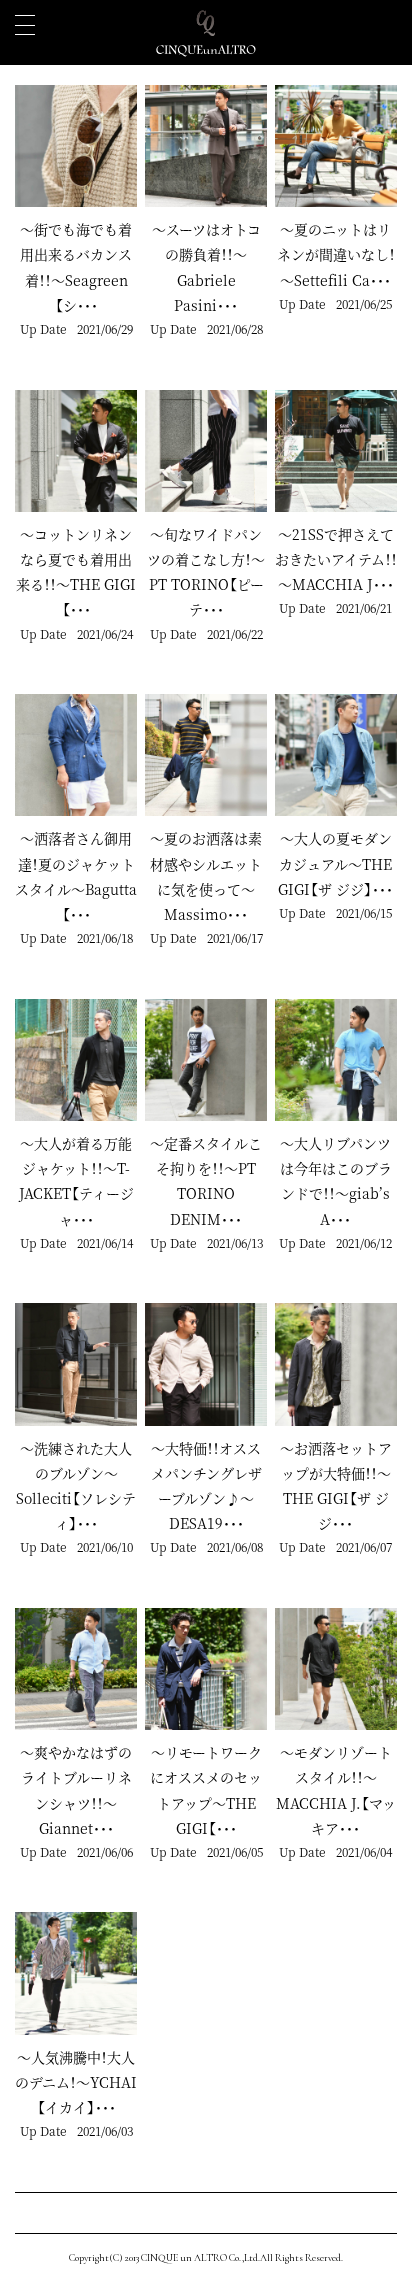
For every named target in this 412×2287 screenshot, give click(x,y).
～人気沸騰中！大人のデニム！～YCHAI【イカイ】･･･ (76, 2082)
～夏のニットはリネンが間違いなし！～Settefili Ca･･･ (336, 254)
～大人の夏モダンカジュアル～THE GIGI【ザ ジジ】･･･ (335, 863)
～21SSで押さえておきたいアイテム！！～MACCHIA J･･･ (336, 559)
